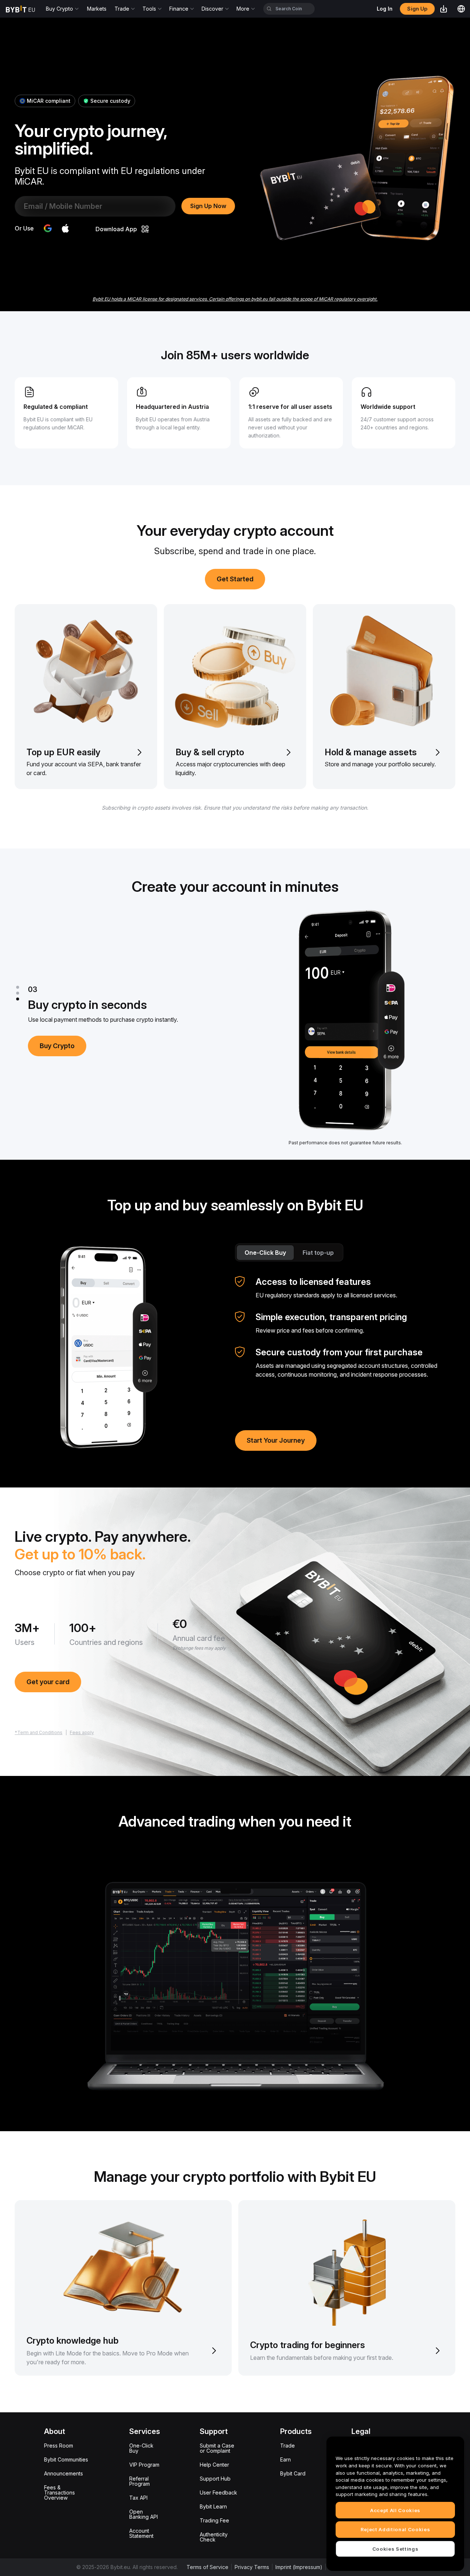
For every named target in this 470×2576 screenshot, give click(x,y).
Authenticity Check (214, 2537)
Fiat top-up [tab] (318, 1253)
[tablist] (289, 1252)
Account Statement (141, 2533)
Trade (288, 2446)
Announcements (64, 2473)
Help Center (214, 2465)
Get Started (235, 579)
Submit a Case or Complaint (217, 2448)
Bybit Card (293, 2473)
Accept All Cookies (395, 2510)
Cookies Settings (395, 2548)
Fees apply (82, 1732)
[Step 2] (18, 993)
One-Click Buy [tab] (265, 1253)
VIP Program (144, 2465)
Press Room (59, 2446)
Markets (97, 9)
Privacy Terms (252, 2567)
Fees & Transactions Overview (59, 2493)
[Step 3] (18, 999)
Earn (285, 2459)
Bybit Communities (66, 2459)
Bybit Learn (213, 2506)
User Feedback (218, 2493)
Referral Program (140, 2481)
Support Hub (215, 2479)
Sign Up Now (208, 206)
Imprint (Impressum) (299, 2567)
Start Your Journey (276, 1440)
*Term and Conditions (39, 1732)
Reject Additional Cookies (395, 2529)
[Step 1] (18, 987)
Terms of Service (207, 2567)
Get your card (48, 1682)
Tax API (138, 2498)
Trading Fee (214, 2520)
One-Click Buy (141, 2448)
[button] (65, 228)
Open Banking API (144, 2514)
